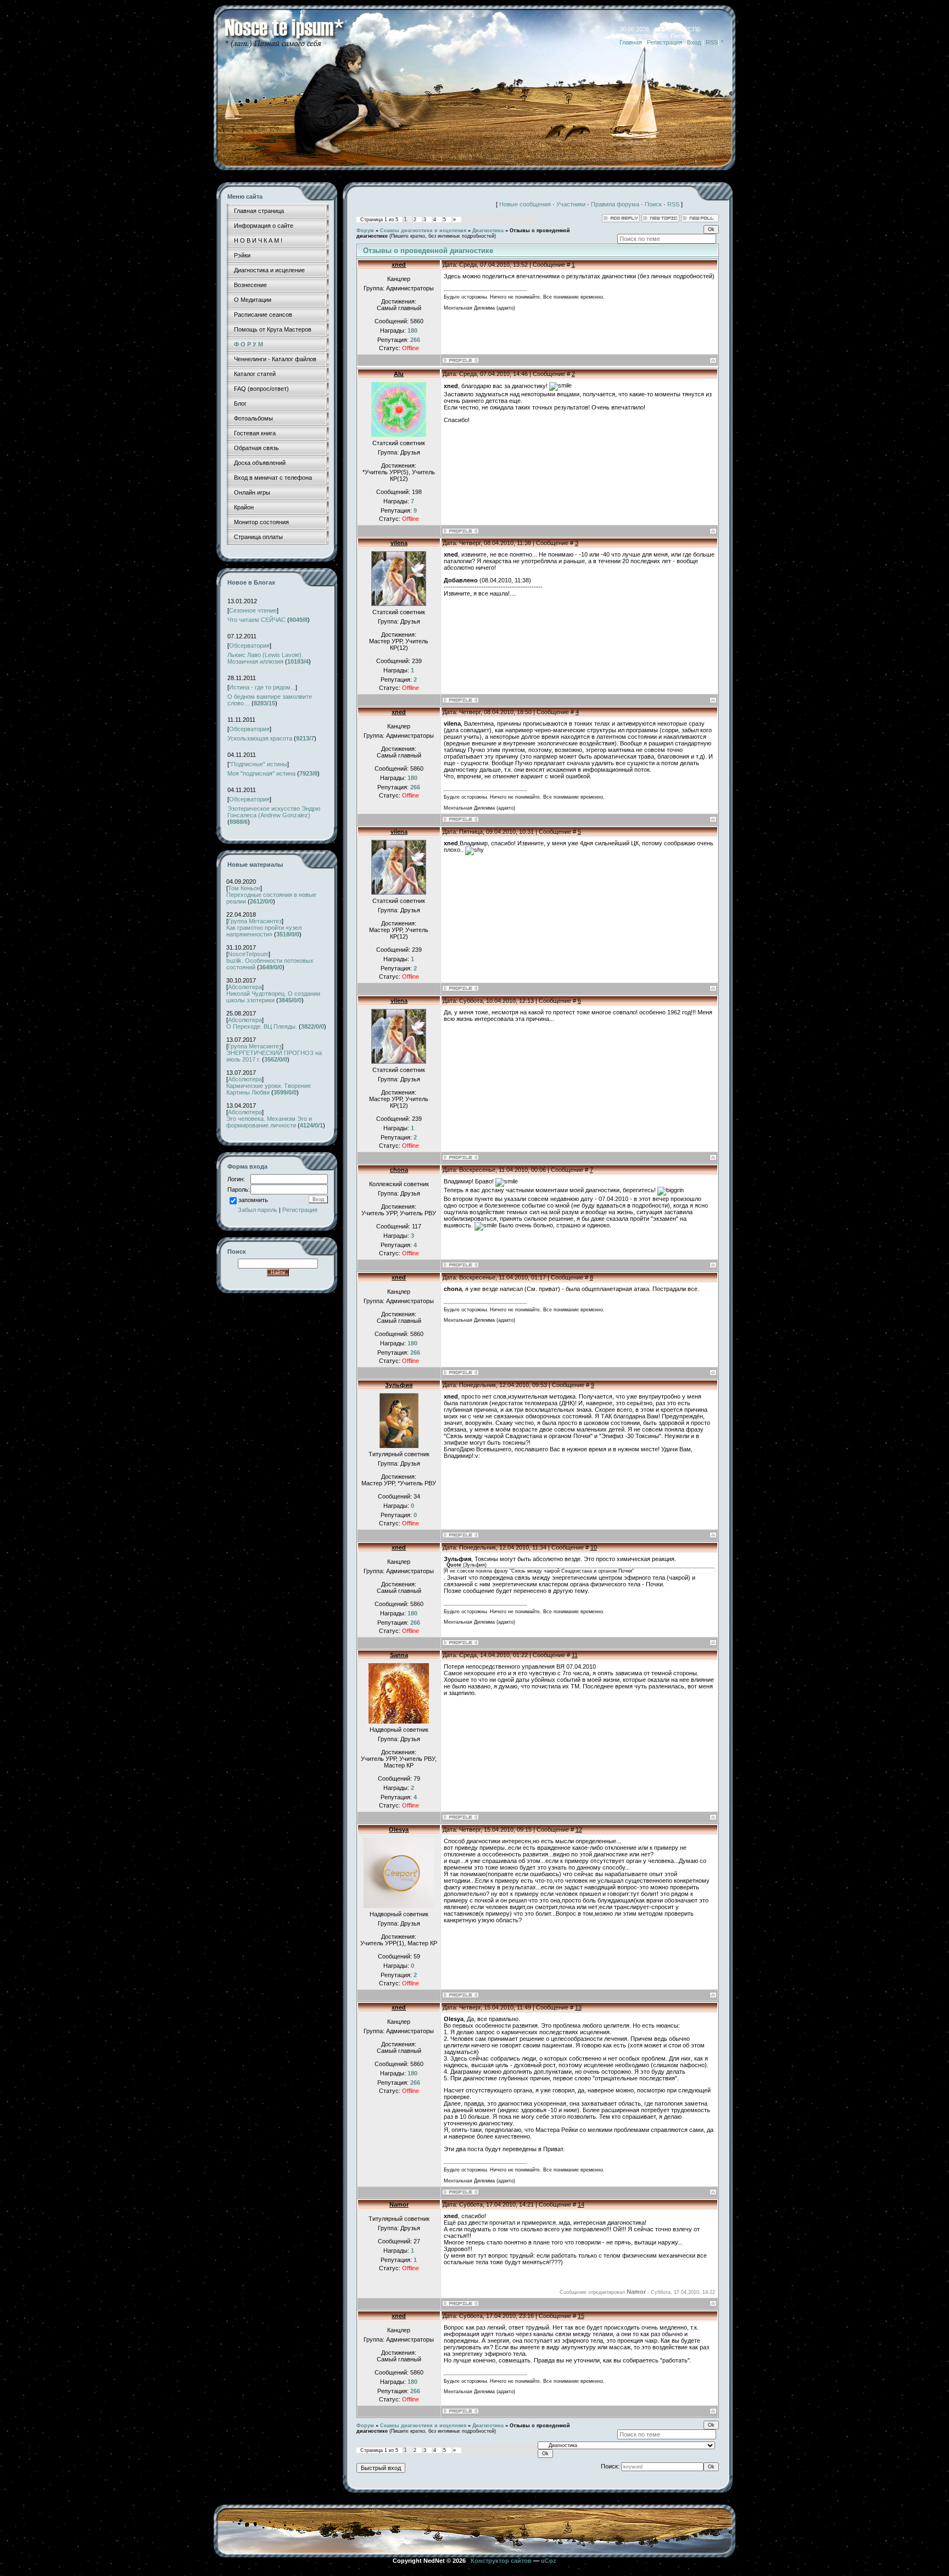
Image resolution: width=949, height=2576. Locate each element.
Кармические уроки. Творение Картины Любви (269, 1089)
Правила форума (615, 204)
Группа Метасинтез (255, 921)
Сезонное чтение (253, 610)
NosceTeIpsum (248, 954)
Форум (365, 231)
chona (399, 1170)
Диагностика (488, 231)
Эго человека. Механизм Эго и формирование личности (269, 1122)
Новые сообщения (525, 204)
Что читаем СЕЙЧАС (256, 620)
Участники (571, 204)
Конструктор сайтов (501, 2561)
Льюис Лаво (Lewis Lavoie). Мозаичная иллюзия (265, 658)
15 (581, 2316)
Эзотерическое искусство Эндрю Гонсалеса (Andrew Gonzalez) (274, 812)
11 (575, 1655)
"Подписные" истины (258, 764)
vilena (399, 543)
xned (399, 265)
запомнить (253, 1200)
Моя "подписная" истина (261, 773)
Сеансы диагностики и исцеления (423, 231)
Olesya (399, 1829)
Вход (694, 42)
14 (581, 2204)
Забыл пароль (258, 1210)
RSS (712, 42)
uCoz (549, 2561)
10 (594, 1547)
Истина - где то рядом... (262, 687)
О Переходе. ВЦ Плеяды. (262, 1026)
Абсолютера (245, 987)
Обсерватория (249, 646)
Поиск (653, 204)
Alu (399, 374)
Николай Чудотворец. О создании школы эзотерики (273, 997)
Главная (631, 42)
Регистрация (665, 42)
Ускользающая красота (260, 738)
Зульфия (399, 1385)
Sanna (399, 1655)
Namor (399, 2204)
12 (579, 1829)
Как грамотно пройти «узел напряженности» (264, 931)
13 (578, 2007)
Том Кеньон (244, 888)
